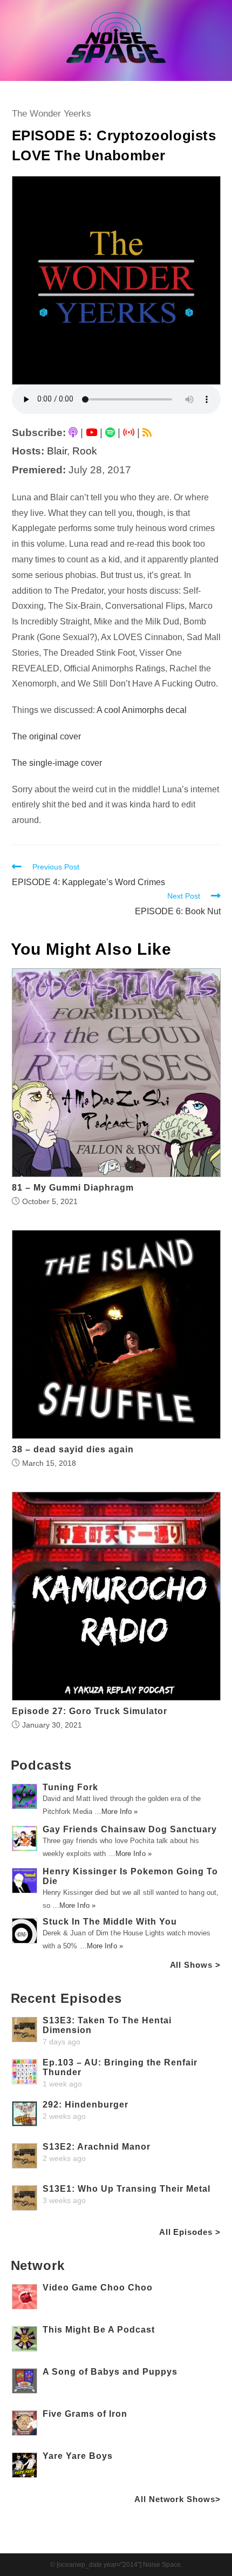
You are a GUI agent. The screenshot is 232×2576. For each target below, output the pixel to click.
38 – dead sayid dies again (73, 1450)
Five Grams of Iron (85, 2414)
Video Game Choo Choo (98, 2288)
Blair (57, 451)
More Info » (120, 1812)
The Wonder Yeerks (52, 114)
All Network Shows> (177, 2499)
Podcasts (41, 1765)
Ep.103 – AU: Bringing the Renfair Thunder (120, 2067)
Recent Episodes (67, 1998)
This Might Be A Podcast (99, 2330)
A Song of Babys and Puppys (110, 2372)
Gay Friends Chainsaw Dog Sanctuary (130, 1829)
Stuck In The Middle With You (110, 1922)
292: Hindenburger (86, 2105)
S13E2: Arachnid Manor (97, 2147)
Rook (85, 451)
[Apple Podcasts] (73, 433)
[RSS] (147, 433)
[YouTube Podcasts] (91, 433)
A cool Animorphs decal (142, 710)
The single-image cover (57, 763)
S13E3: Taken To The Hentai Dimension (107, 2025)
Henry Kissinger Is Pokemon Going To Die (130, 1876)
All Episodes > (190, 2232)
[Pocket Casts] (129, 433)
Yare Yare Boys (78, 2456)
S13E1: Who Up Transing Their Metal (127, 2189)
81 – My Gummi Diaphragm (73, 1188)
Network (38, 2265)
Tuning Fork (70, 1787)
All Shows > (195, 1965)
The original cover (46, 736)
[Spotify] (110, 433)
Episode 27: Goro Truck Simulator (90, 1711)
